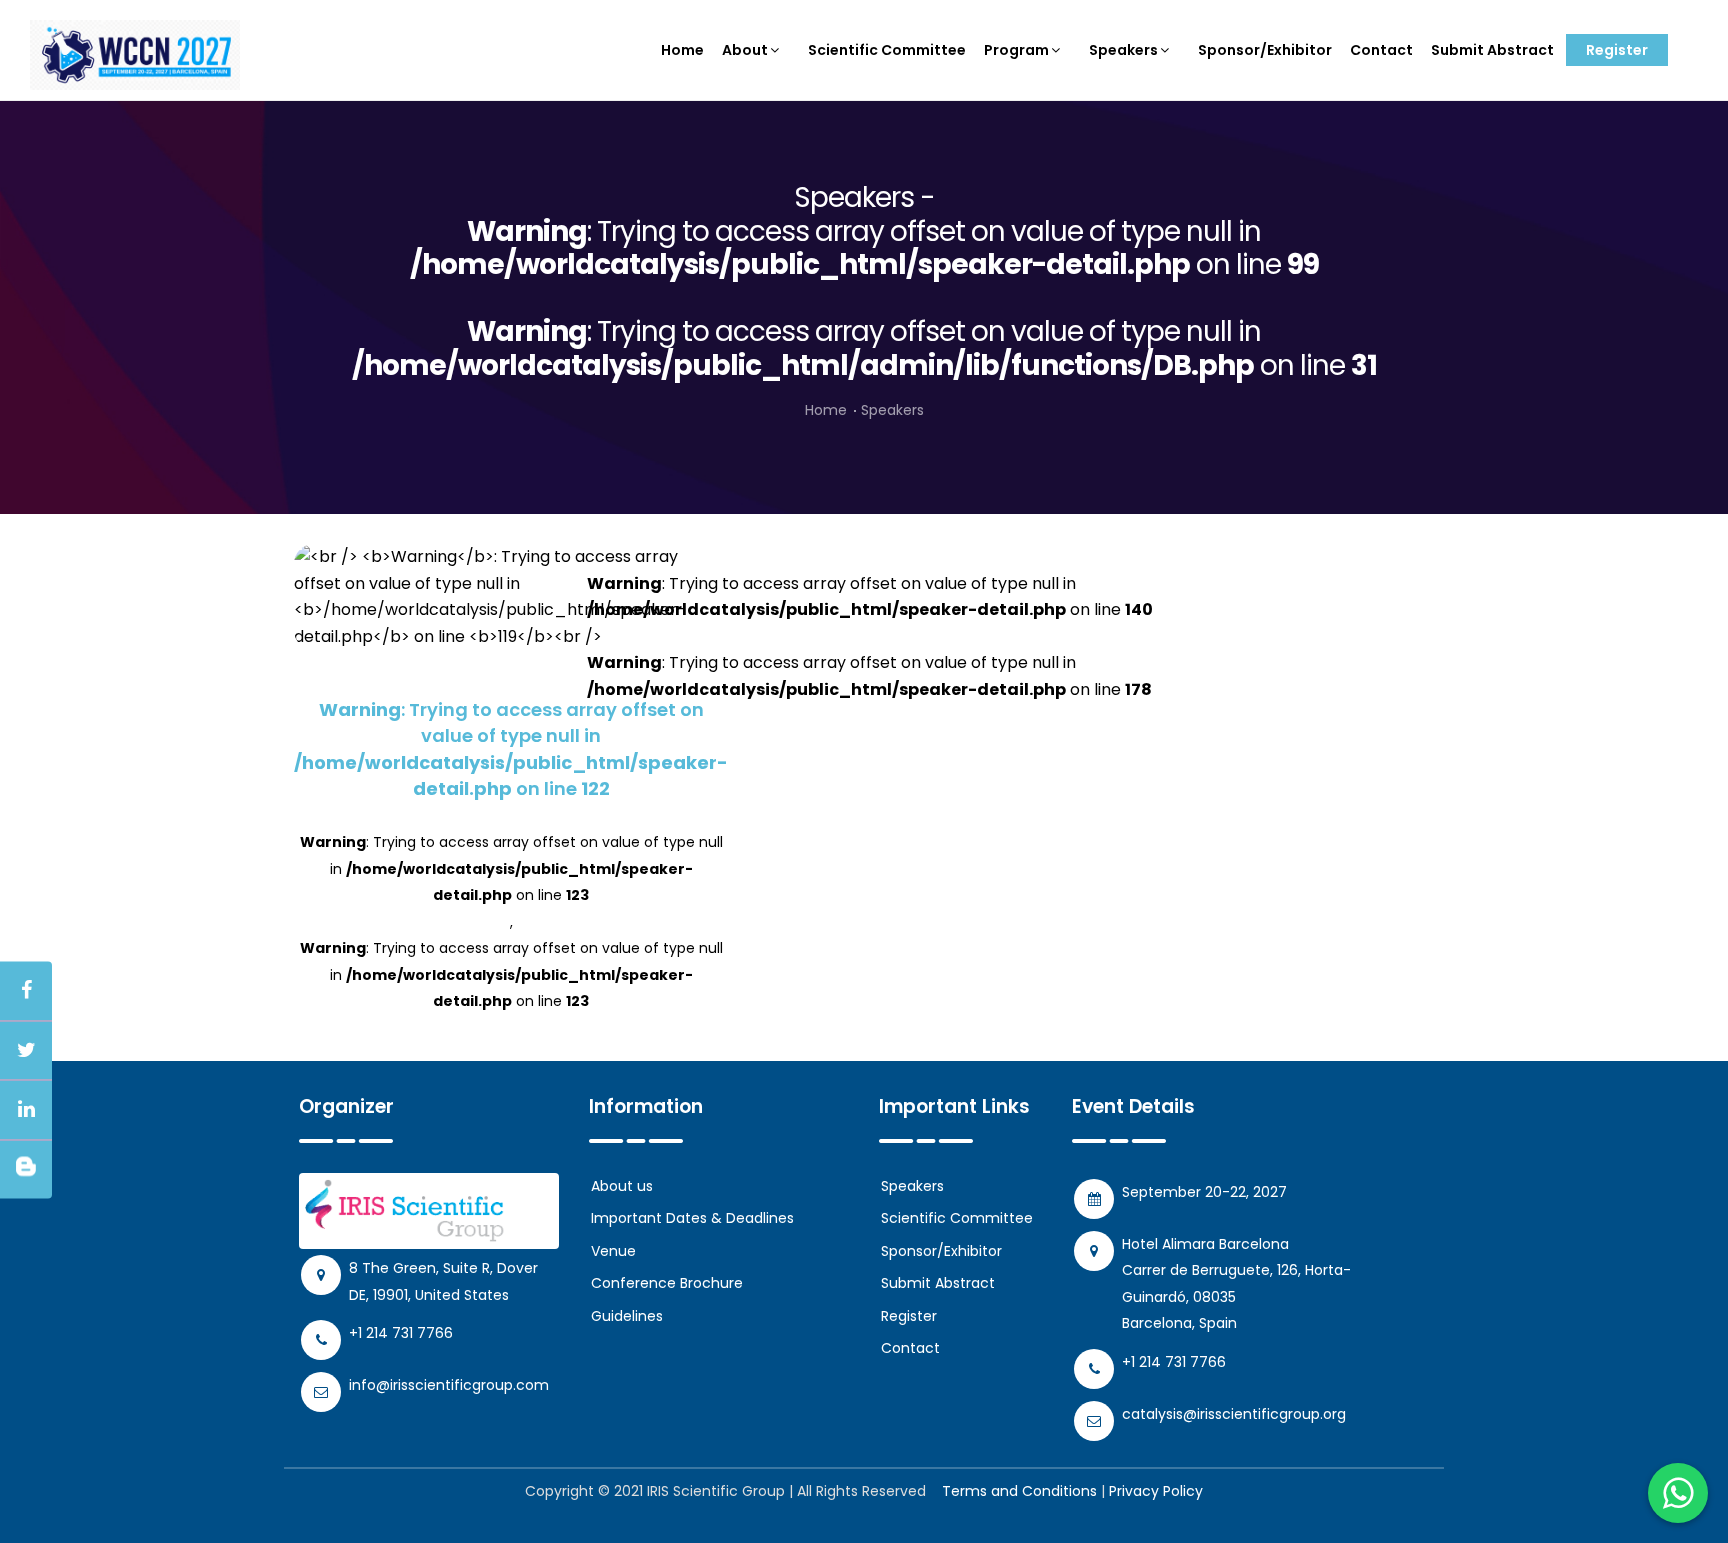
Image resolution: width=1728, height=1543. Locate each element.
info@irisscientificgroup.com (449, 1385)
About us (622, 1186)
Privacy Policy (1156, 1491)
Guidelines (627, 1316)
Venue (613, 1251)
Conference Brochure (667, 1283)
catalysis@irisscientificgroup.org (1234, 1414)
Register (1617, 50)
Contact (1381, 50)
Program (1016, 50)
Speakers (1123, 50)
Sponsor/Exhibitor (1265, 50)
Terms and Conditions (1019, 1491)
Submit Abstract (1492, 50)
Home (682, 50)
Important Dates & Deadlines (692, 1218)
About (745, 50)
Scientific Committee (887, 50)
